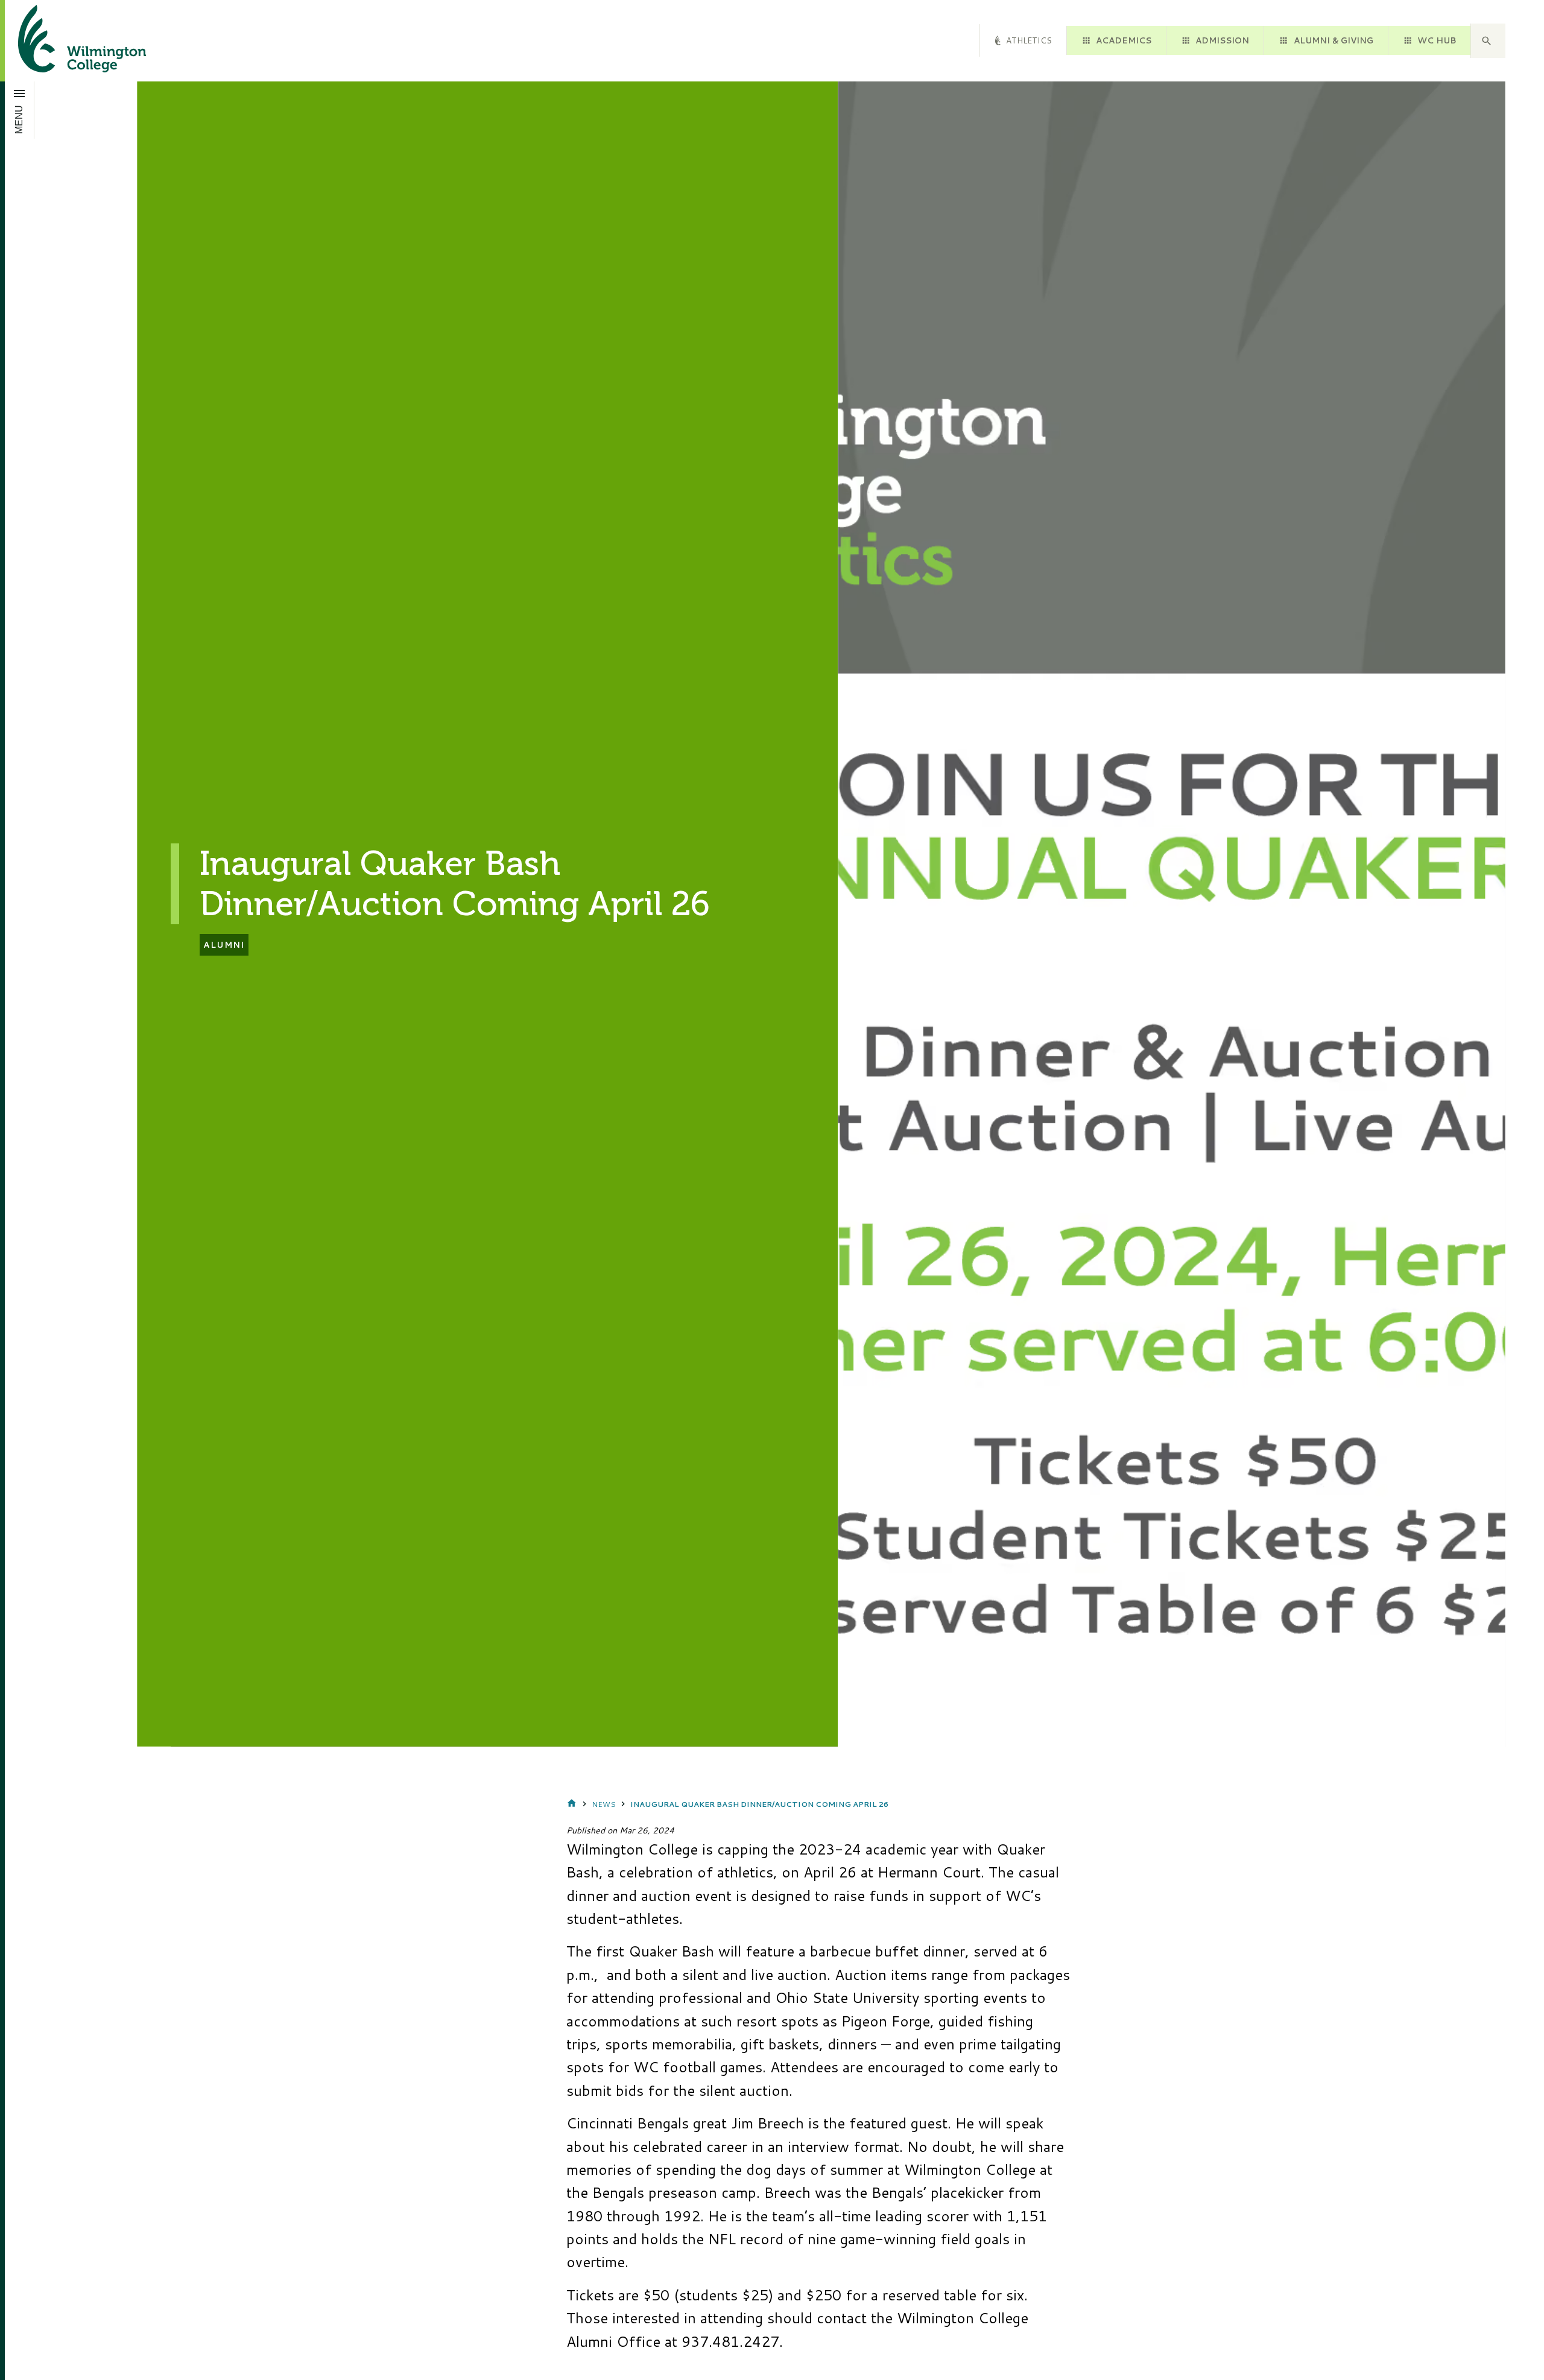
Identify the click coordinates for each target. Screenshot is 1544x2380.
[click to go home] (68, 41)
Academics (1124, 40)
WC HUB (1437, 40)
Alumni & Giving (1334, 40)
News (604, 1804)
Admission (1222, 40)
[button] (1488, 41)
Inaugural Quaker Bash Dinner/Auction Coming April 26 (759, 1804)
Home (572, 1804)
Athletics (1029, 40)
